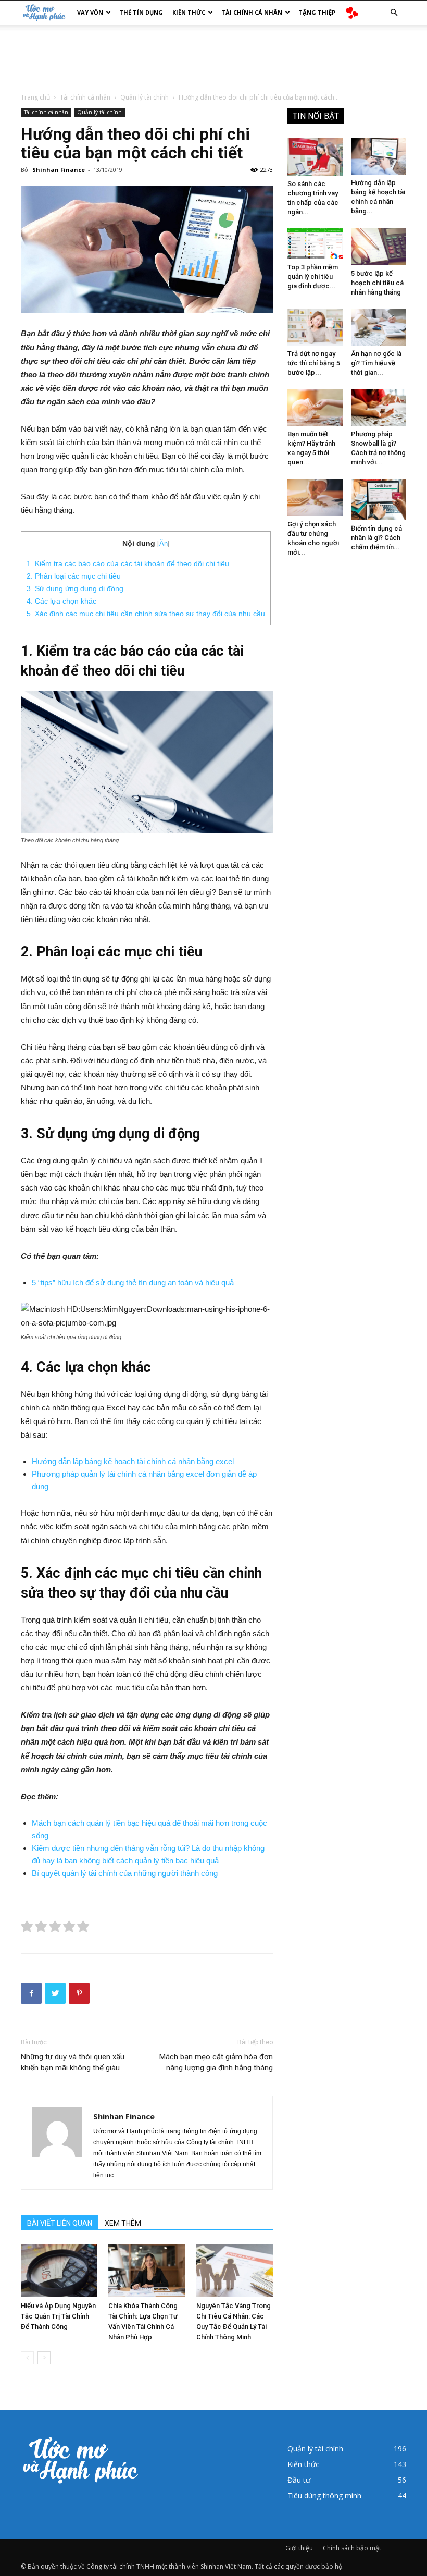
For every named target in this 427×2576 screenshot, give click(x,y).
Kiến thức (189, 12)
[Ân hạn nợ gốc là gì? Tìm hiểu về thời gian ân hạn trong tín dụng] (379, 327)
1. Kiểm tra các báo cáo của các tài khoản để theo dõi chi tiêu (128, 563)
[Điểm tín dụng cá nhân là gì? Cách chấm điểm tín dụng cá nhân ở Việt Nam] (379, 499)
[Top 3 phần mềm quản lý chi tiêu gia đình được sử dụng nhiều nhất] (315, 244)
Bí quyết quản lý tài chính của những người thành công (125, 1873)
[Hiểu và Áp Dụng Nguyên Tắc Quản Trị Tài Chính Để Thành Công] (59, 2271)
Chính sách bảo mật (352, 2548)
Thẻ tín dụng (141, 12)
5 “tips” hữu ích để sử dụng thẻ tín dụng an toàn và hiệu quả (133, 1283)
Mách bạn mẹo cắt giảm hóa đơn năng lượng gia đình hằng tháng (216, 2062)
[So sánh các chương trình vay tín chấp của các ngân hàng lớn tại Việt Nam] (315, 157)
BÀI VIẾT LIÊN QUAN (60, 2223)
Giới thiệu (299, 2548)
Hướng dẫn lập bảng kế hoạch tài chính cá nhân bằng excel (133, 1461)
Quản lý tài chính (145, 97)
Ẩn (164, 543)
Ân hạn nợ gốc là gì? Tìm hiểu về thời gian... (376, 363)
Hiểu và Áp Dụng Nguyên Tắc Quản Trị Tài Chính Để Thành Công (58, 2316)
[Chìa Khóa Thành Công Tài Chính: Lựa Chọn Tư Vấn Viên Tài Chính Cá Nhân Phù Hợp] (147, 2271)
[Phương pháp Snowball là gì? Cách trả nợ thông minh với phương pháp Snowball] (379, 407)
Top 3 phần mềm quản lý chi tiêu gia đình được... (313, 277)
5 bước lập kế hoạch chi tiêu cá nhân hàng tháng (377, 283)
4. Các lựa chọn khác (61, 601)
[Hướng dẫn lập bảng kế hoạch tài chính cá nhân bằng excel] (379, 156)
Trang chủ (35, 97)
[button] (394, 13)
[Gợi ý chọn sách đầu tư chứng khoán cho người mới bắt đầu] (315, 497)
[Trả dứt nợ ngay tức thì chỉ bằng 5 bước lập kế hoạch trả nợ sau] (315, 327)
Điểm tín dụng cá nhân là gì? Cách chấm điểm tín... (376, 538)
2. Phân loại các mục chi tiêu (75, 576)
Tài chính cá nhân (252, 12)
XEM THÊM (123, 2223)
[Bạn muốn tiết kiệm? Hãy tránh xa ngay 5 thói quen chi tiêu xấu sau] (315, 407)
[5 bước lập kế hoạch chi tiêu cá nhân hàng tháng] (379, 247)
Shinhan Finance (59, 170)
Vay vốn (90, 12)
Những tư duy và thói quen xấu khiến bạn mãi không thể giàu (73, 2062)
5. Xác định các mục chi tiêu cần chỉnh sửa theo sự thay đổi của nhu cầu (146, 614)
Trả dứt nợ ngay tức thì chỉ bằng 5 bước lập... (314, 363)
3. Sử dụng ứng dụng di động (76, 588)
